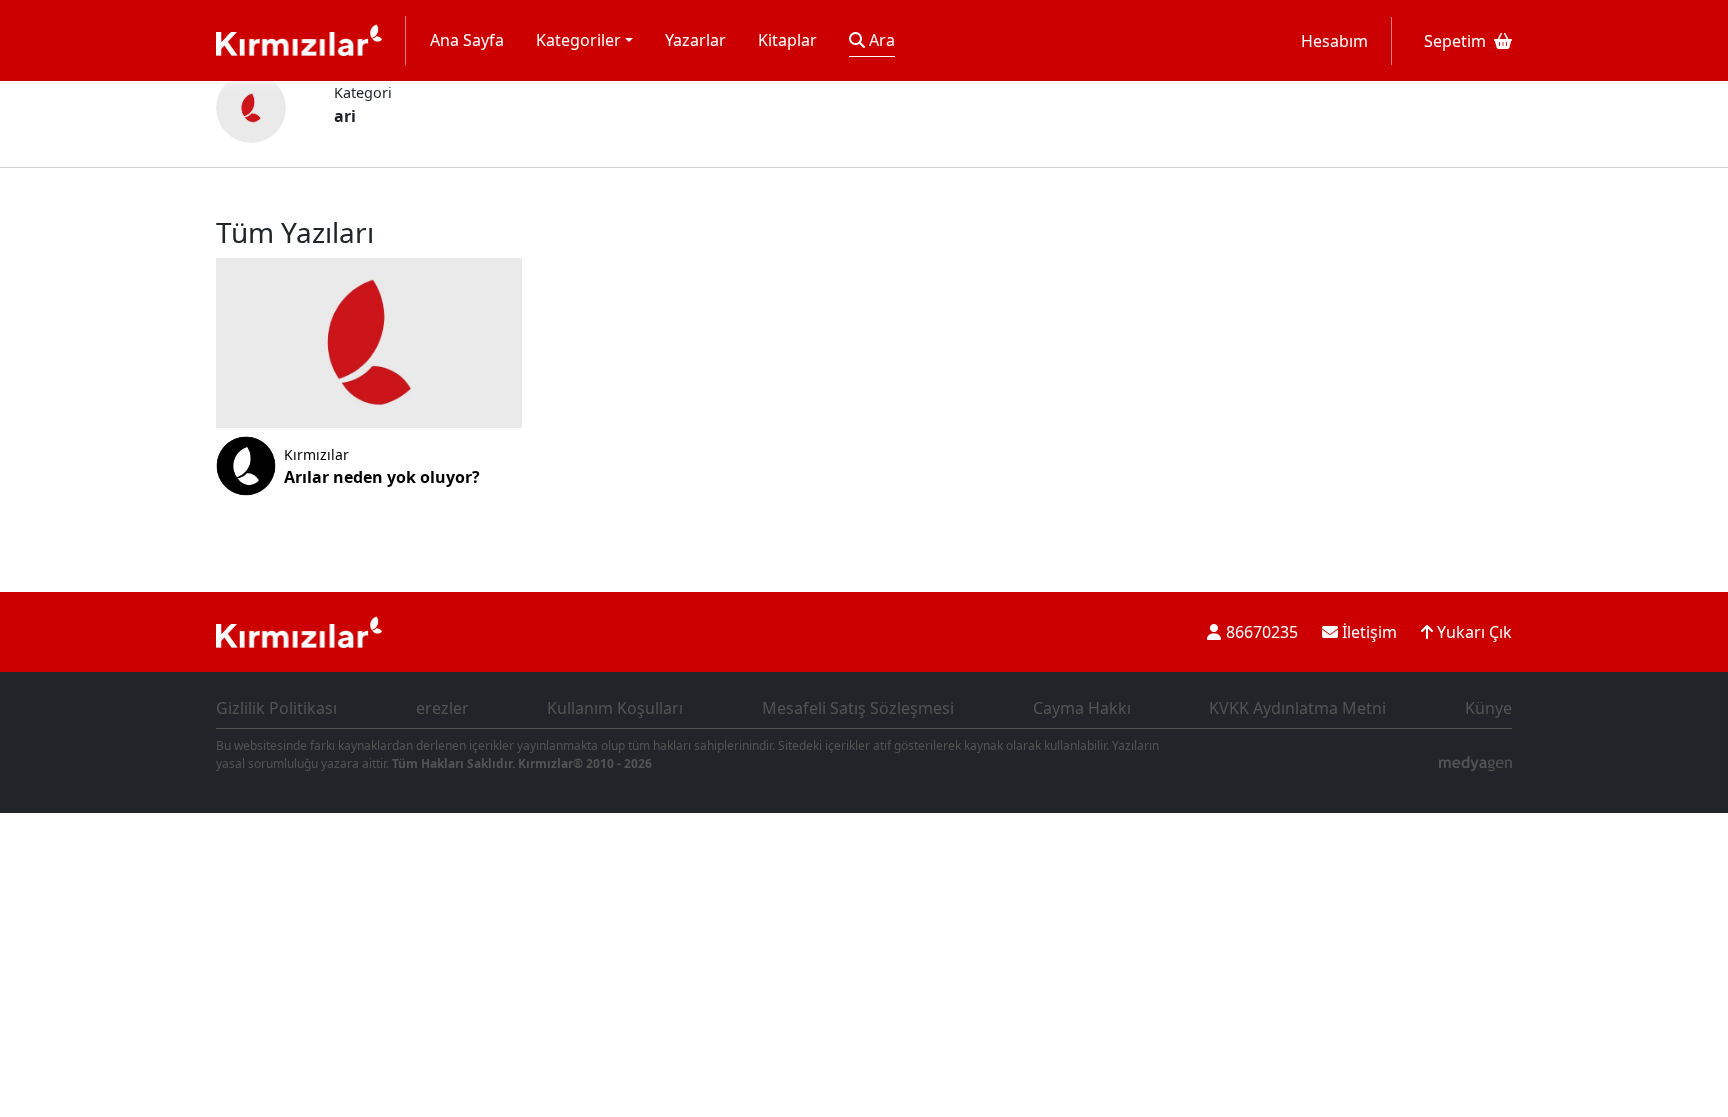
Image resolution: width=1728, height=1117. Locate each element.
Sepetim (1455, 41)
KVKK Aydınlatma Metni (1297, 708)
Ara (880, 40)
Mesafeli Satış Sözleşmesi (858, 708)
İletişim (1367, 632)
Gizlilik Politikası (276, 708)
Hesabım (1334, 41)
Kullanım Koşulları (615, 708)
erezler (442, 708)
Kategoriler (578, 40)
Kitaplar (787, 40)
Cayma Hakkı (1082, 708)
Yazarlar (695, 40)
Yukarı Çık (1472, 632)
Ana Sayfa (467, 40)
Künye (1488, 708)
